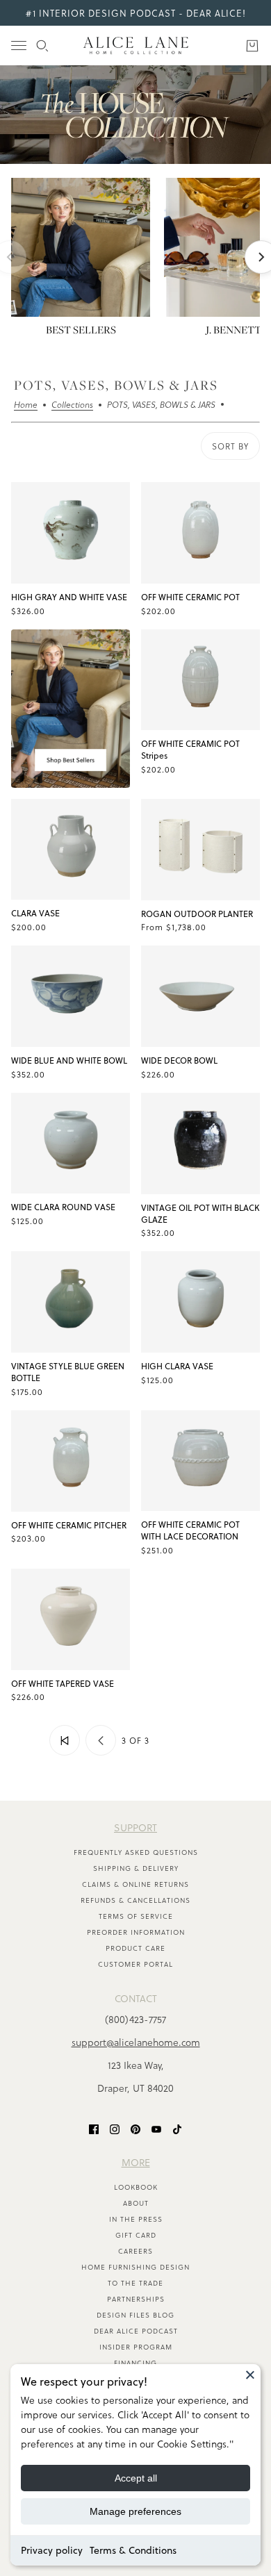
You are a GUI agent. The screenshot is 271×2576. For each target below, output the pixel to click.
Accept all (136, 2478)
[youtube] (156, 2128)
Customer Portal (135, 1964)
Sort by (230, 446)
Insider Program (136, 2347)
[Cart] (252, 46)
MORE (136, 2162)
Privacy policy (52, 2550)
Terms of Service (136, 1916)
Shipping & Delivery (136, 1868)
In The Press (136, 2219)
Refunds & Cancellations (135, 1900)
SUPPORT (135, 1827)
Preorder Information (136, 1932)
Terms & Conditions (133, 2550)
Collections (72, 406)
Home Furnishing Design (135, 2267)
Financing (135, 2363)
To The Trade (135, 2283)
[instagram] (115, 2128)
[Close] (250, 2375)
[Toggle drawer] (19, 46)
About (136, 2203)
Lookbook (136, 2187)
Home (26, 406)
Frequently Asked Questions (136, 1852)
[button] (65, 1740)
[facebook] (94, 2128)
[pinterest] (135, 2128)
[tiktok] (177, 2128)
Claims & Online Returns (135, 1884)
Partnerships (136, 2299)
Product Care (135, 1948)
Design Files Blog (135, 2315)
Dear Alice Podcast (136, 2331)
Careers (135, 2251)
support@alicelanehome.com (136, 2042)
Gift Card (136, 2235)
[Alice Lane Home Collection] (136, 46)
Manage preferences (135, 2511)
